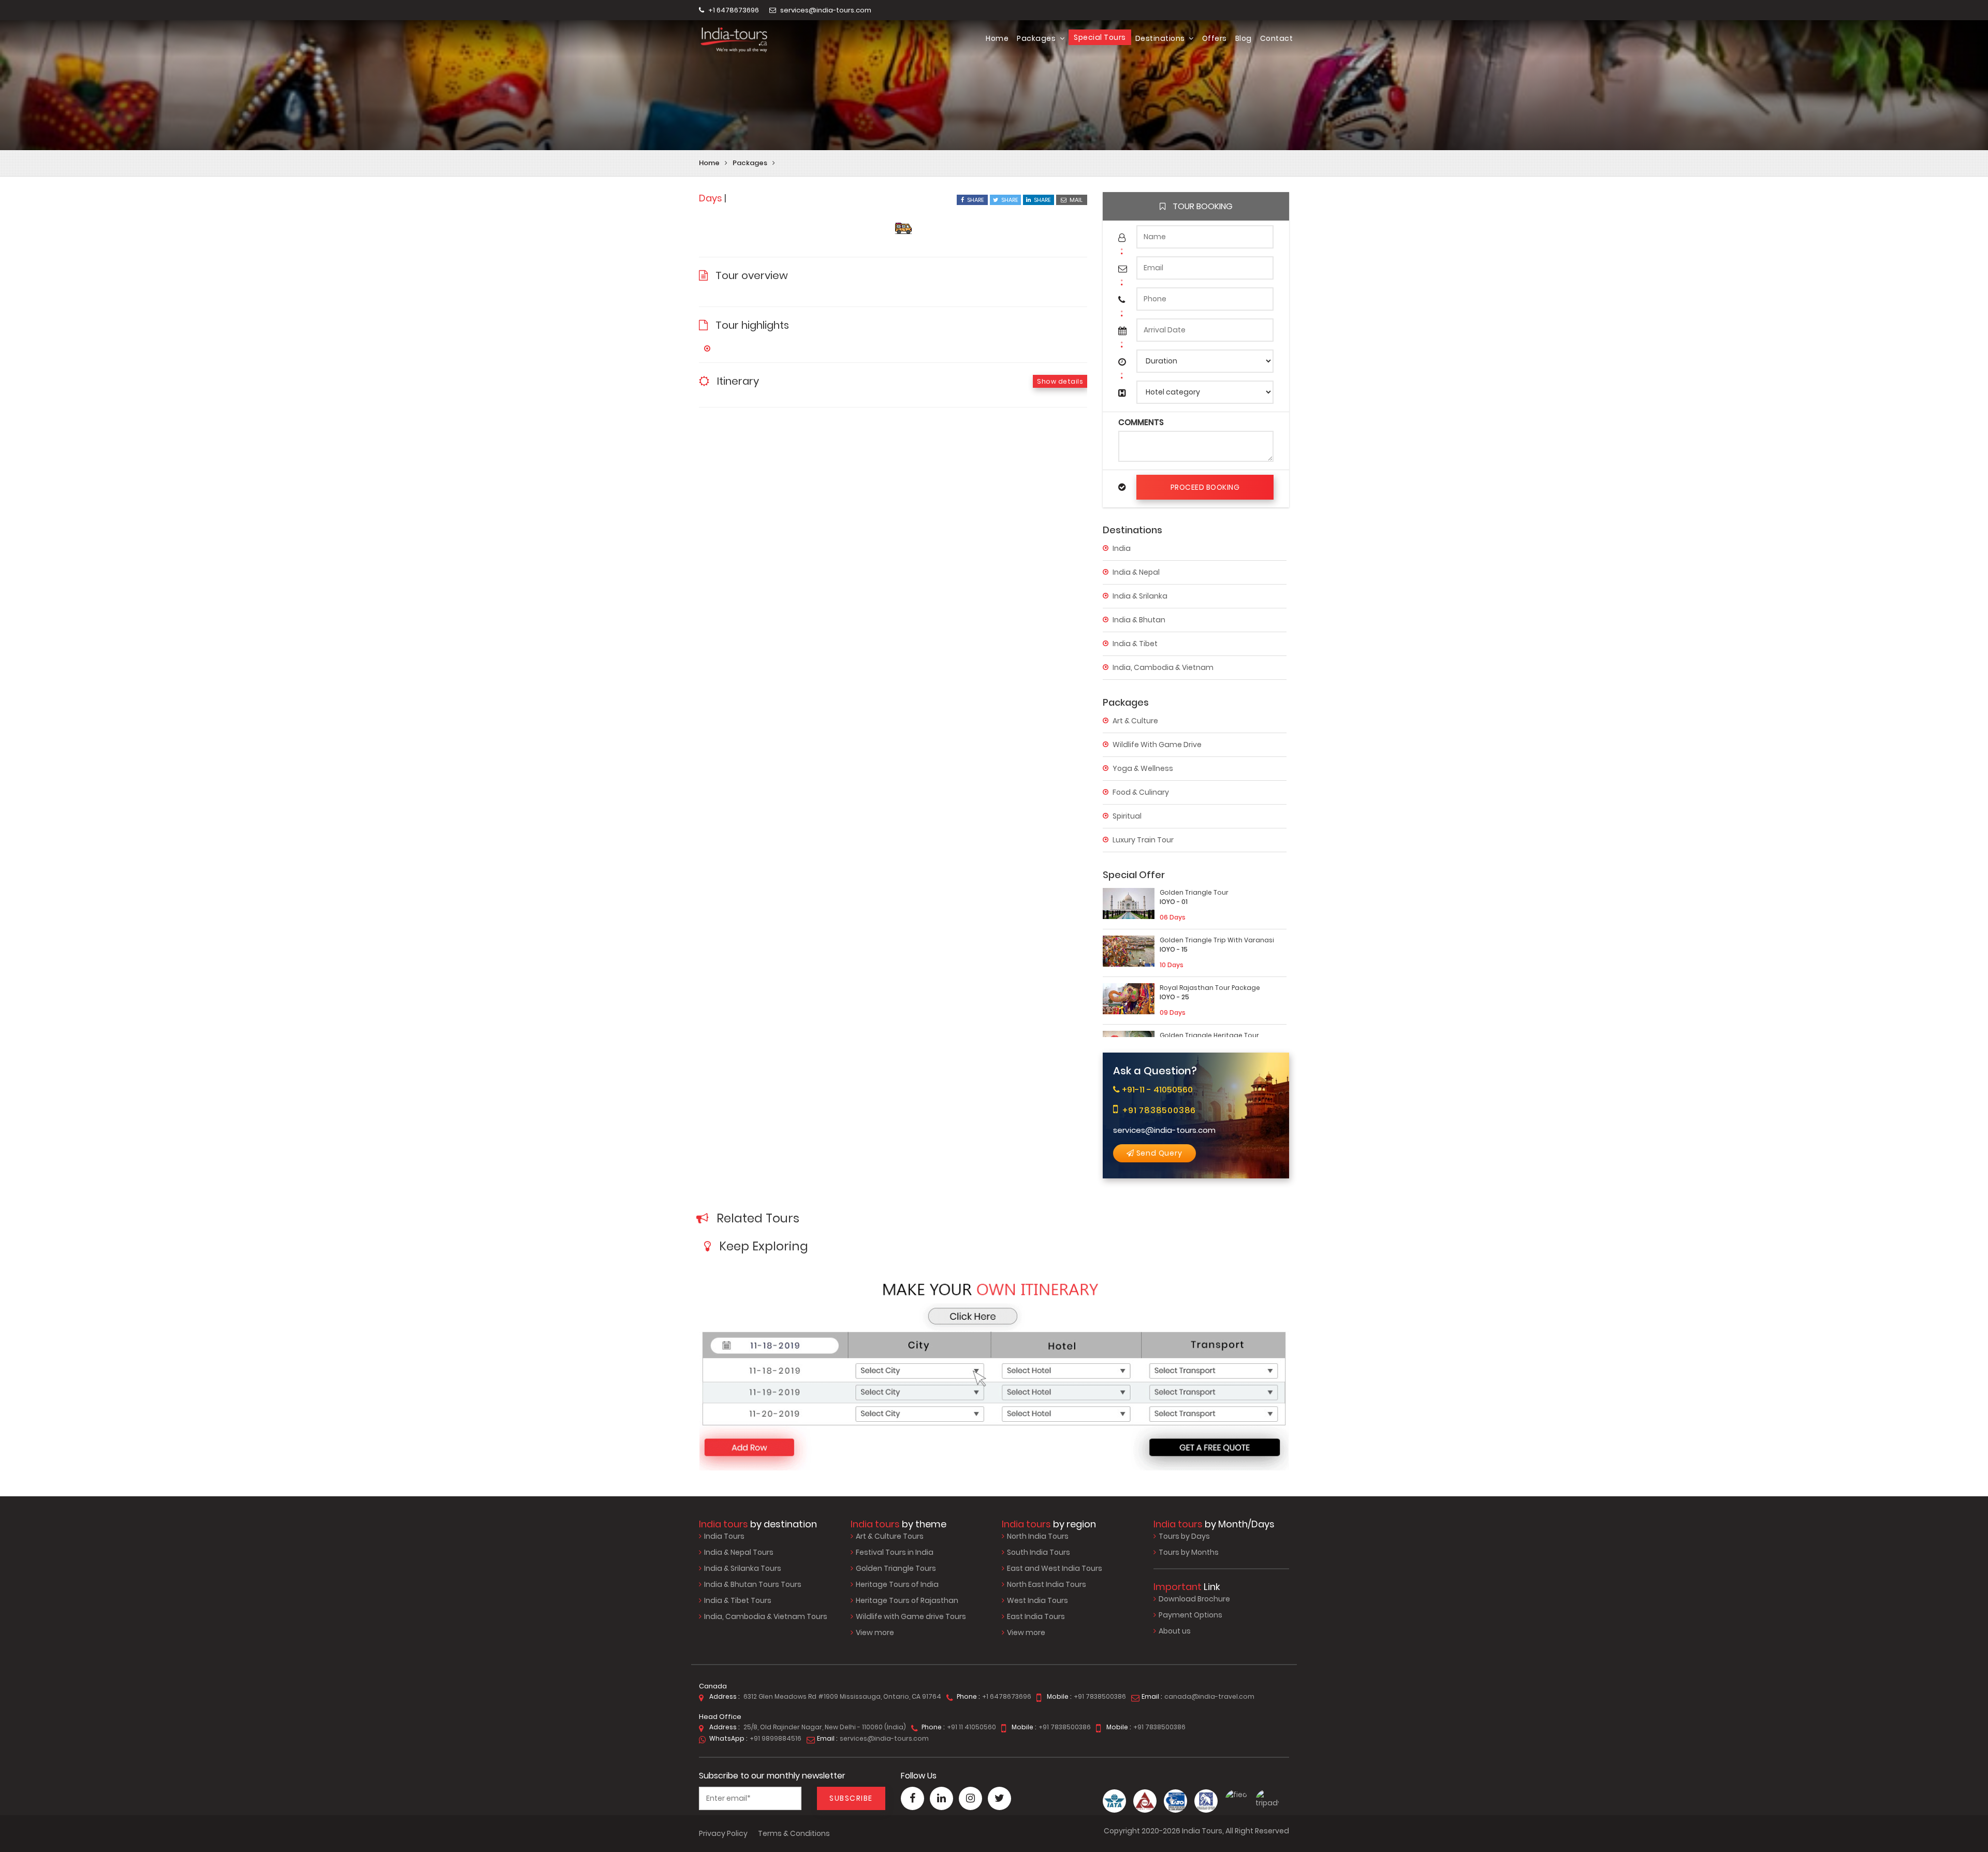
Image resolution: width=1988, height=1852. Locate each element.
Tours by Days (1184, 1536)
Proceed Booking (1205, 487)
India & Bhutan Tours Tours (753, 1584)
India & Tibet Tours (738, 1600)
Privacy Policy (723, 1833)
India (1122, 548)
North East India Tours (1047, 1584)
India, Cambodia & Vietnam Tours (766, 1616)
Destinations (1161, 38)
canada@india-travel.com (1209, 1696)
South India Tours (1039, 1552)
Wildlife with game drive (1157, 745)
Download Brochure (1194, 1599)
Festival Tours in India (895, 1552)
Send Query (1158, 1153)
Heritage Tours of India (897, 1584)
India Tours (724, 1536)
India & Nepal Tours (739, 1552)
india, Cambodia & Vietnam (1163, 667)
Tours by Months (1189, 1552)
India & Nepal (1136, 572)
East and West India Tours (1055, 1568)
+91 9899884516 (776, 1738)
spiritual (1127, 816)
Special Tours (1100, 37)
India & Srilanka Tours (743, 1568)
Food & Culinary (1141, 792)
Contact (1277, 38)
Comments (1141, 422)
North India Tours (1038, 1536)
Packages (1037, 38)
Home (997, 38)
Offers (1215, 38)
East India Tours (1036, 1616)
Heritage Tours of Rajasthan (907, 1600)
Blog (1244, 38)
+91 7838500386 (1159, 1110)
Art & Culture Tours (890, 1536)
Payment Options (1190, 1615)
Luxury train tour (1143, 840)
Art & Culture (1135, 721)
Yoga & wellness (1143, 768)
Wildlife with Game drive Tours (911, 1616)
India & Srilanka (1140, 596)
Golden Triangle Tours (896, 1568)
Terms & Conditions (794, 1833)
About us (1175, 1631)
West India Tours (1037, 1600)
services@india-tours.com (825, 10)
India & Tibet (1135, 644)
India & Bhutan (1139, 620)
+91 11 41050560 (971, 1727)
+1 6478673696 (733, 10)
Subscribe (851, 1798)
